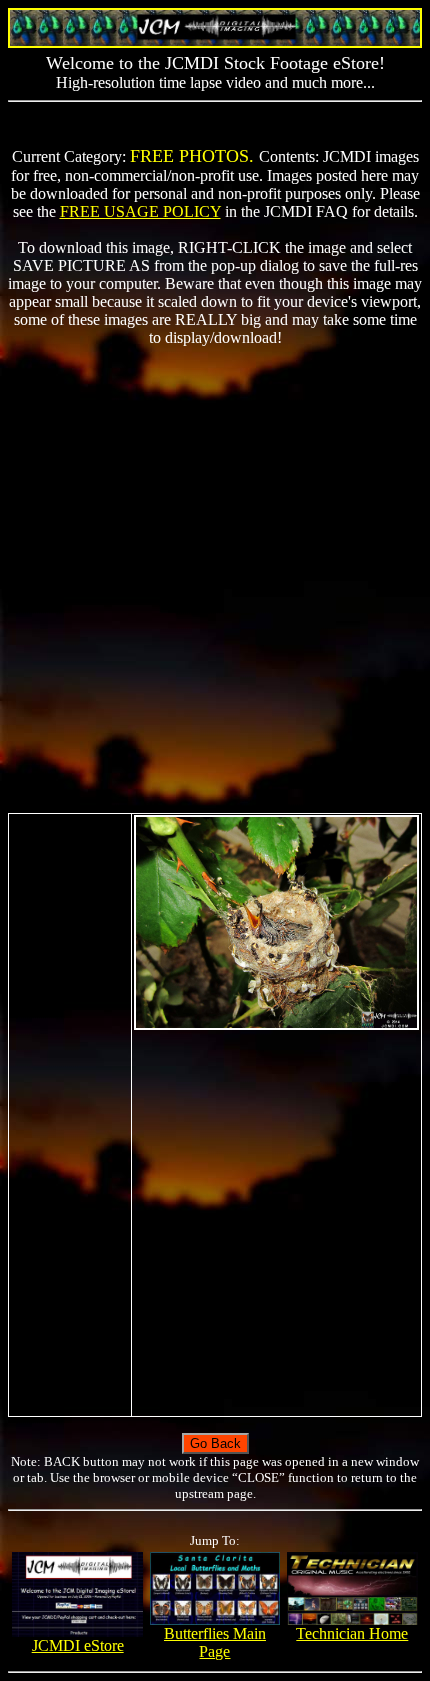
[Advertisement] (215, 580)
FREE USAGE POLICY (140, 211)
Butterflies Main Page (215, 1642)
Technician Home (352, 1633)
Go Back (215, 1443)
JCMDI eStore (78, 1645)
